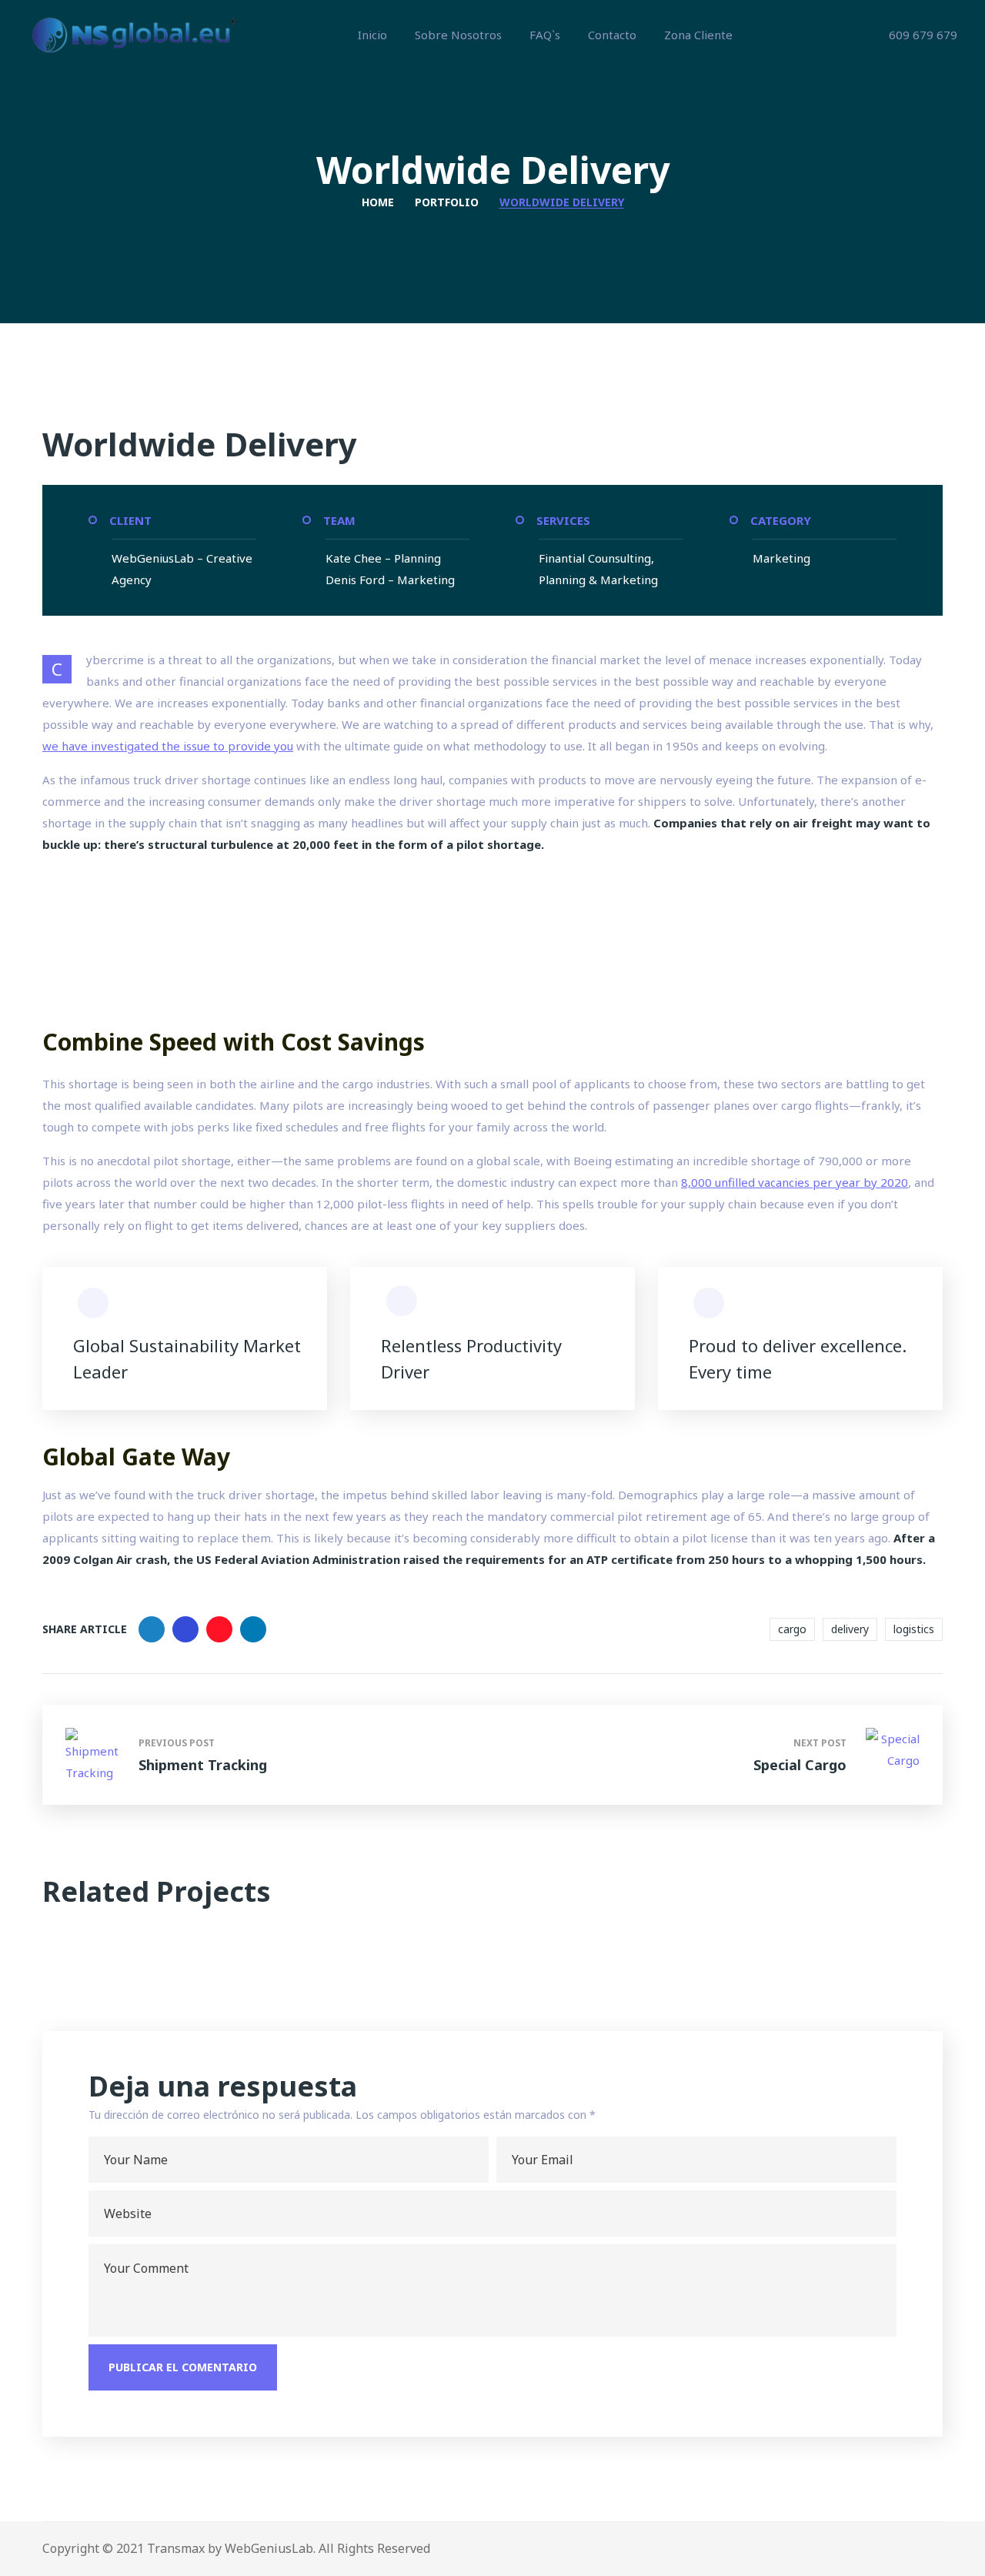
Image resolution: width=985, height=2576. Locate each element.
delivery (850, 1629)
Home (378, 202)
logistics (914, 1629)
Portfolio (447, 202)
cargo (792, 1629)
